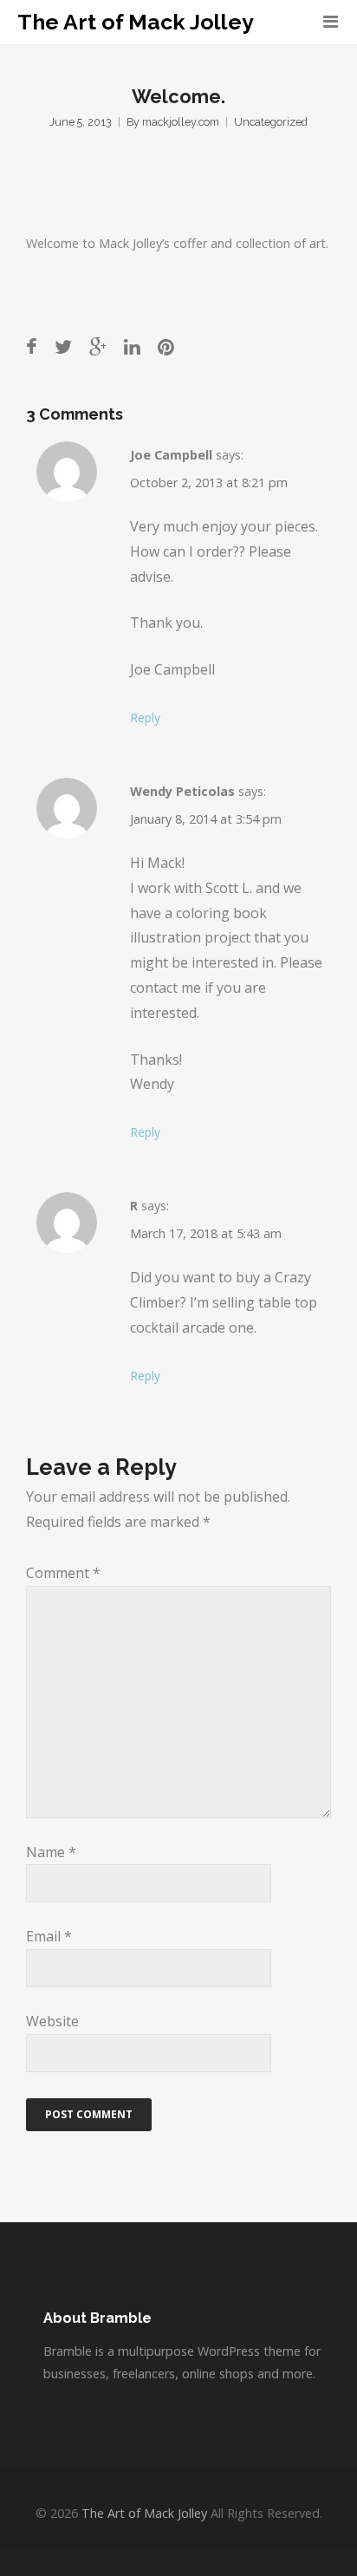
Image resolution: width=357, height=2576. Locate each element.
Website (52, 2021)
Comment (63, 1573)
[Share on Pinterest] (166, 346)
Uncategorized (271, 122)
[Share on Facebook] (32, 346)
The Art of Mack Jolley (136, 22)
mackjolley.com (181, 122)
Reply (145, 717)
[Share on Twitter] (63, 346)
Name (51, 1852)
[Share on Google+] (98, 346)
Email (49, 1936)
